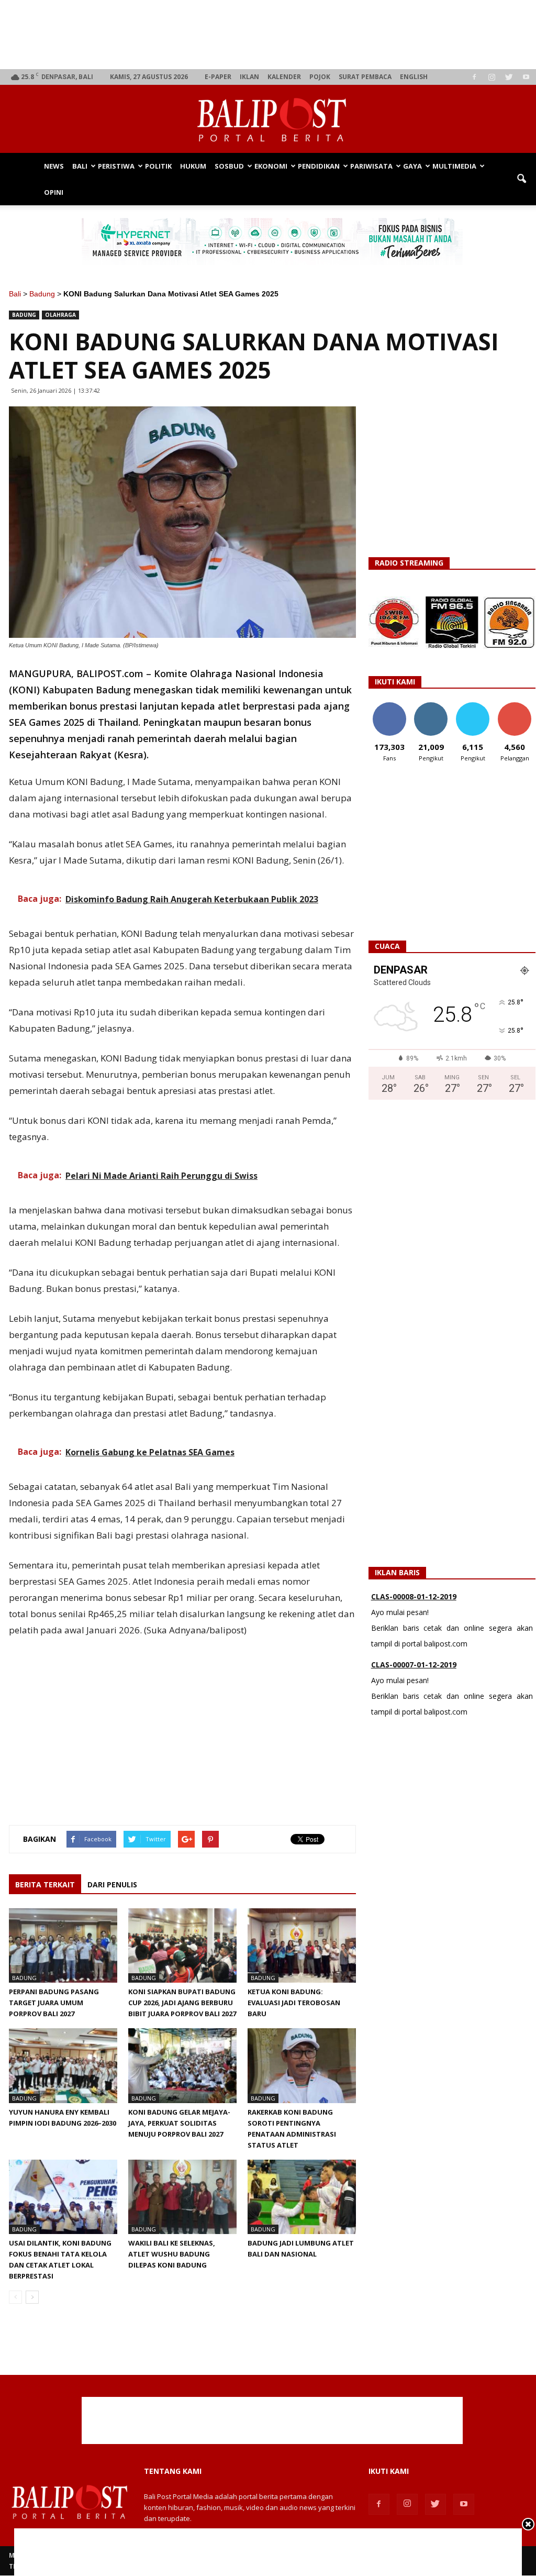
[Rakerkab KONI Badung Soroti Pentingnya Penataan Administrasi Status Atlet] (302, 2065)
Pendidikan (319, 166)
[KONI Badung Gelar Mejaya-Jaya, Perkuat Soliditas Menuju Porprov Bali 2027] (182, 2065)
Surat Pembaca (365, 77)
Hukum (193, 166)
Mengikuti (431, 706)
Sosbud (229, 166)
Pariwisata (371, 166)
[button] (521, 179)
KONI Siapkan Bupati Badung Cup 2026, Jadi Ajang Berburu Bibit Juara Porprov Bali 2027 (182, 2003)
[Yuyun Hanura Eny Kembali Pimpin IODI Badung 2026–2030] (63, 2065)
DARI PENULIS (112, 1884)
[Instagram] (492, 77)
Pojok (320, 77)
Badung (42, 294)
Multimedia (454, 166)
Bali (80, 166)
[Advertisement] (272, 35)
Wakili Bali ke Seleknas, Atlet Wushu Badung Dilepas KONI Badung (172, 2254)
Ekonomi (271, 166)
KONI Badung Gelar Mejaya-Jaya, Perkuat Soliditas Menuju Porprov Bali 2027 (179, 2123)
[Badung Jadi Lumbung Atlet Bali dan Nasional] (302, 2197)
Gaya (412, 166)
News (54, 166)
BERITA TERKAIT (45, 1884)
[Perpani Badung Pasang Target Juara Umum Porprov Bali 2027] (63, 1945)
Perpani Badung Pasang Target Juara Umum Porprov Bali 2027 (54, 2003)
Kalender (284, 77)
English (414, 77)
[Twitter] (509, 77)
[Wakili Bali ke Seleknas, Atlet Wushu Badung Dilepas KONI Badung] (182, 2197)
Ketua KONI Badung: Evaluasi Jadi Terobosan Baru (294, 2003)
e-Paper (218, 77)
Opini (54, 192)
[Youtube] (526, 77)
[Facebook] (474, 77)
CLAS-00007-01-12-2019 (414, 1602)
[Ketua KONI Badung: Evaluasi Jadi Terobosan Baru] (302, 1945)
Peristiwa (116, 166)
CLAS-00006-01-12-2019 (414, 1670)
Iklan (249, 77)
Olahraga (60, 315)
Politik (158, 166)
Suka (389, 706)
